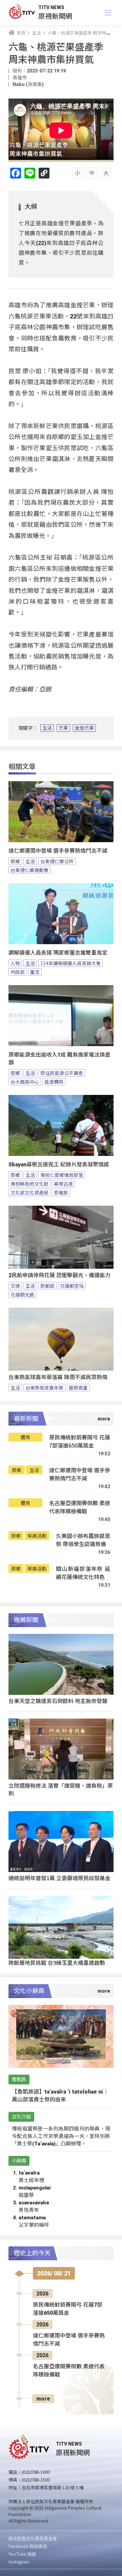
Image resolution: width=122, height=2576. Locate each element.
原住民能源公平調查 (62, 1073)
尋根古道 (63, 1184)
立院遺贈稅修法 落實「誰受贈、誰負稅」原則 (61, 1789)
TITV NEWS (51, 7)
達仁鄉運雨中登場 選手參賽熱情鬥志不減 (58, 851)
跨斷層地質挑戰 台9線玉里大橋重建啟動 (57, 1962)
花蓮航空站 (72, 1286)
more (43, 2399)
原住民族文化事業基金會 (33, 2538)
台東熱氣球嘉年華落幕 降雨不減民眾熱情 (58, 1377)
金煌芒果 (84, 728)
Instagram (19, 2562)
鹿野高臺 (78, 1388)
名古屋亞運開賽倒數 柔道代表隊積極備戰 (80, 1507)
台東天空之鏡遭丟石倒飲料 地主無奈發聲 (58, 1701)
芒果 (63, 728)
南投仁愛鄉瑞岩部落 (62, 1175)
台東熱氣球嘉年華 (44, 1388)
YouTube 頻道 (22, 2554)
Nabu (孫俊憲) (28, 84)
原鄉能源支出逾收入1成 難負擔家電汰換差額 (59, 1059)
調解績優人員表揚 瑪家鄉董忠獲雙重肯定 (58, 953)
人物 (15, 963)
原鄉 (15, 861)
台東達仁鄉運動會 (29, 870)
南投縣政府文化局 (29, 1184)
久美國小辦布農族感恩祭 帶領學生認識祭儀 (83, 1540)
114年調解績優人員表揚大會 (70, 963)
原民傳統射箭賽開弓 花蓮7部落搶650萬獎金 (80, 1441)
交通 (15, 1286)
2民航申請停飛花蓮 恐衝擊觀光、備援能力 (59, 1275)
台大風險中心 (25, 1082)
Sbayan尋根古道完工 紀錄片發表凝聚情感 (59, 1165)
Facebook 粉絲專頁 (28, 2546)
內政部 (18, 972)
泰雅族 (61, 1192)
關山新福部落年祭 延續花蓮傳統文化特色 (83, 1573)
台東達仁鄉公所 (57, 861)
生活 (47, 728)
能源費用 (54, 1082)
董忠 (35, 972)
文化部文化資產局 (29, 1192)
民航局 (47, 1286)
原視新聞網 (55, 16)
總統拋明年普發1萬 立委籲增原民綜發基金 (59, 1878)
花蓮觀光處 (22, 1294)
